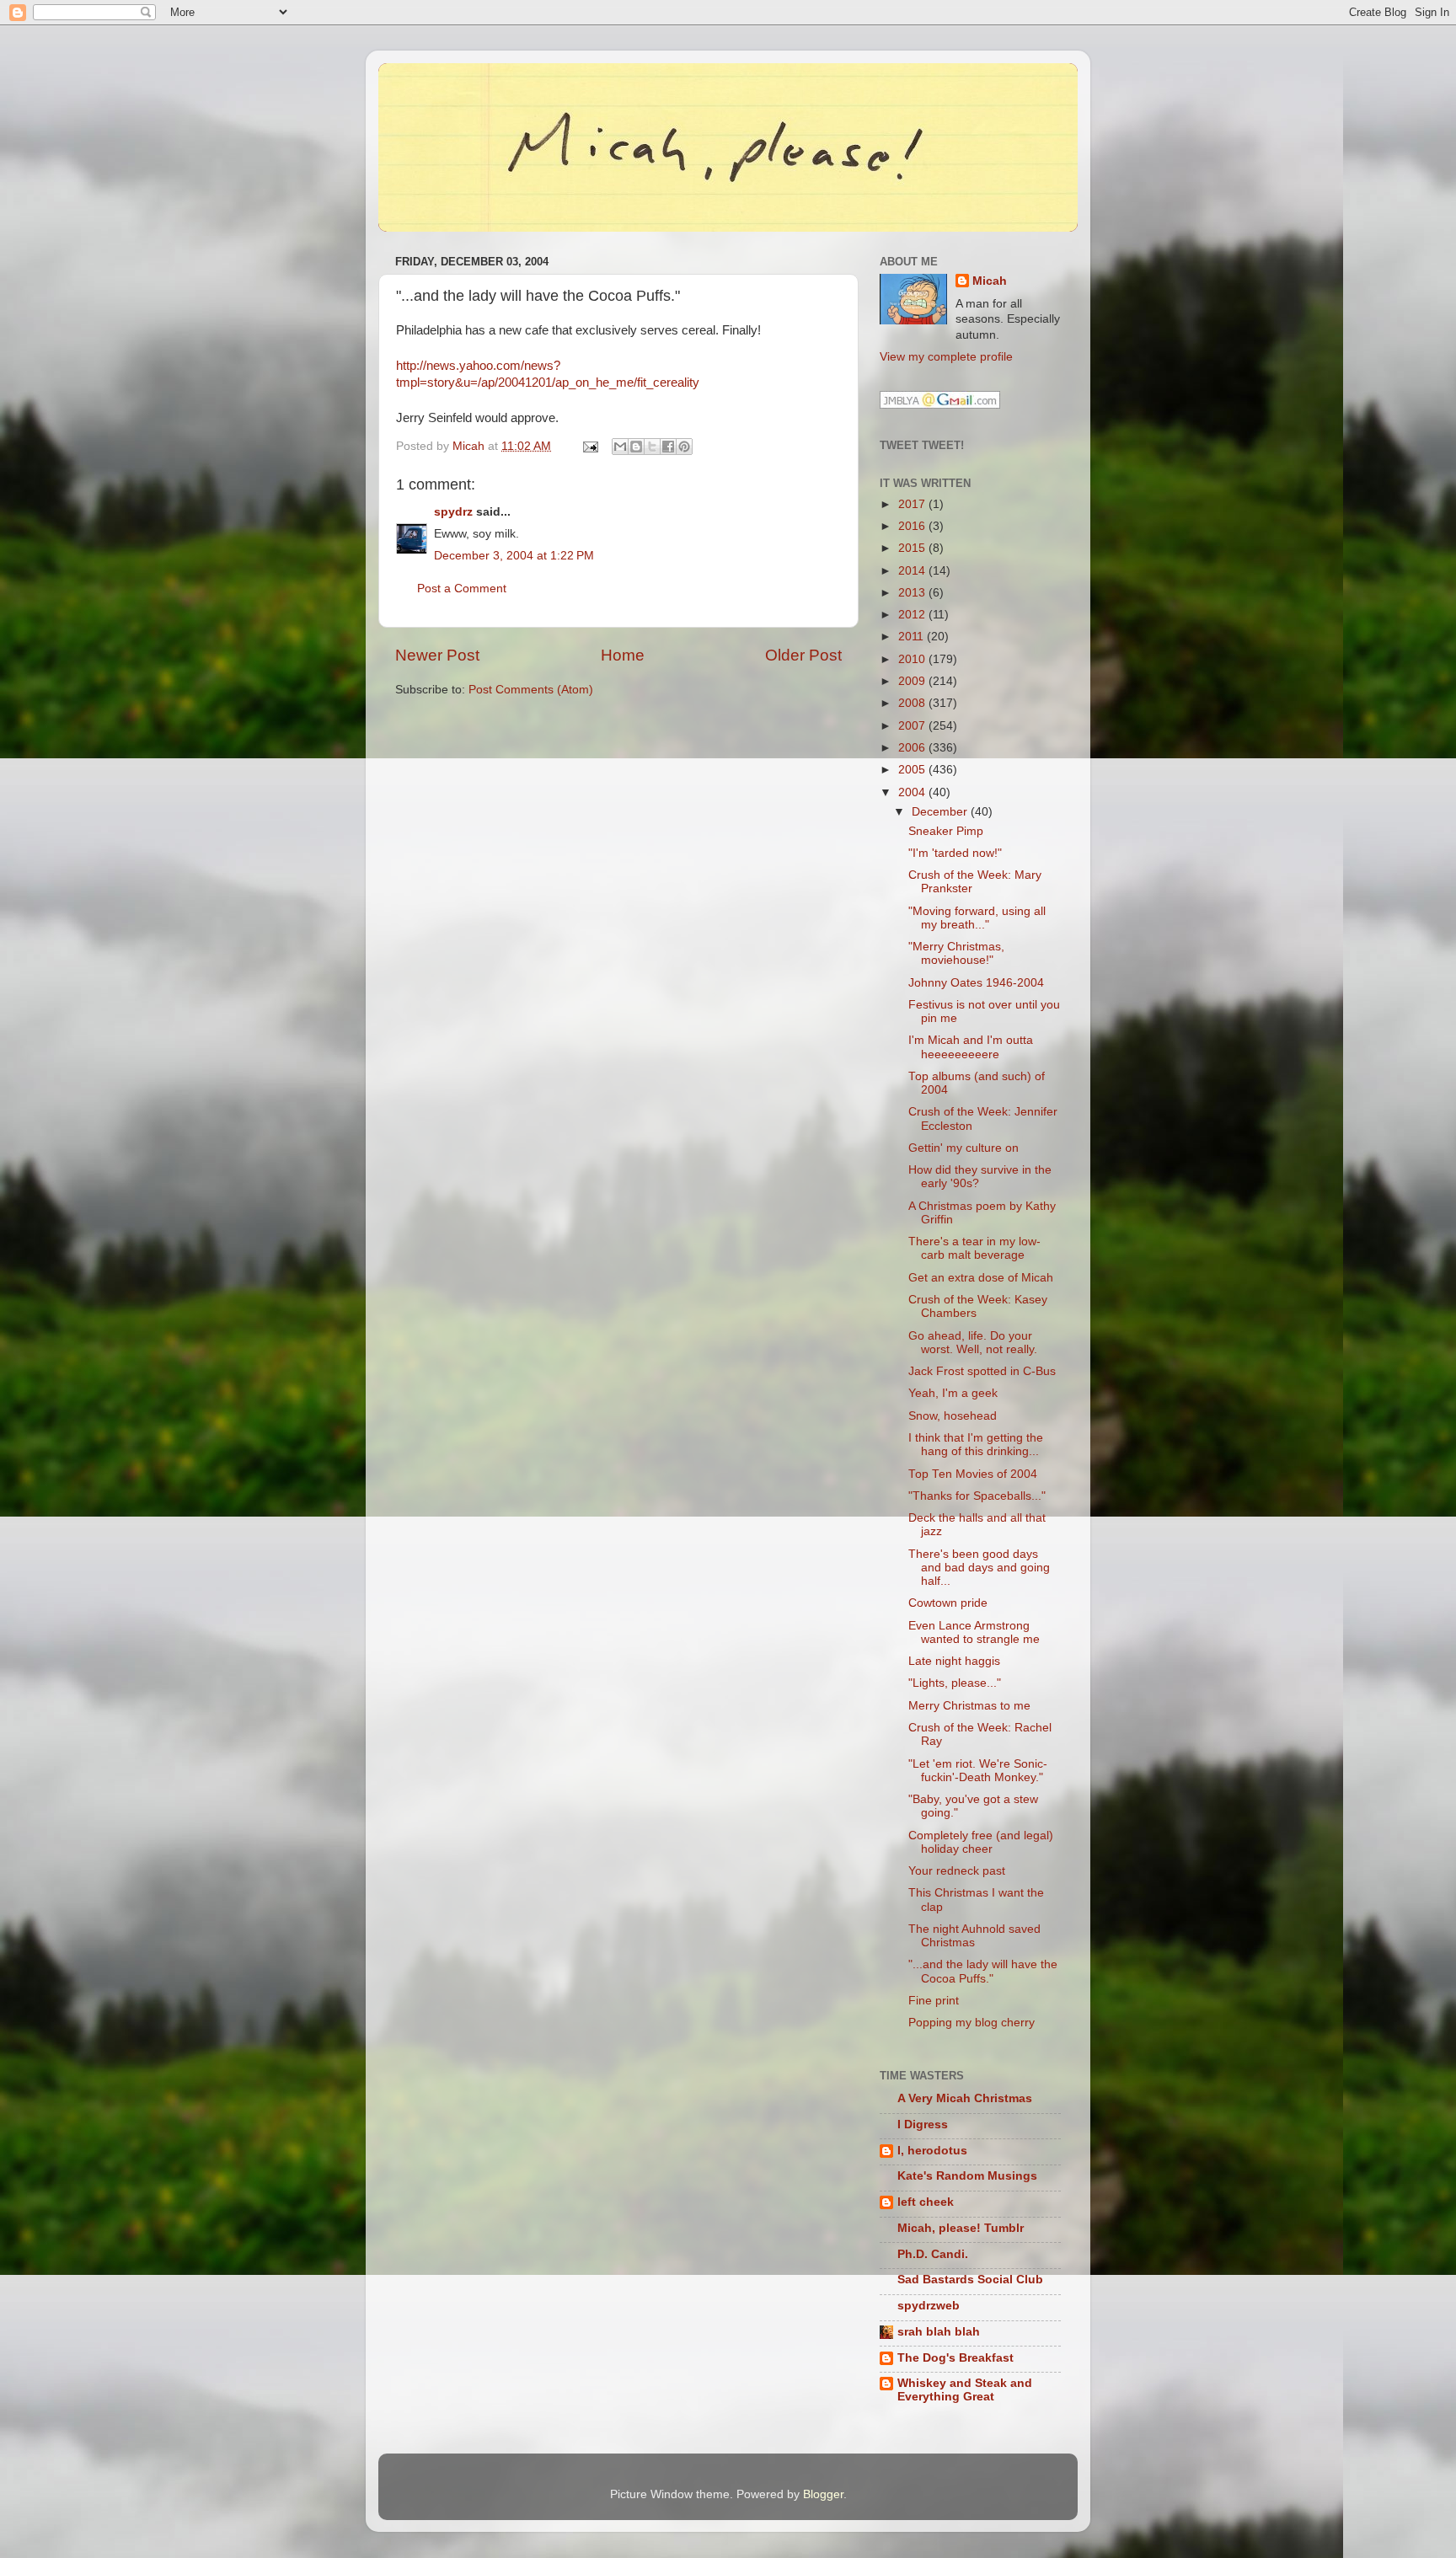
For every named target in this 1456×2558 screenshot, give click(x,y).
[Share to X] (652, 447)
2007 (913, 726)
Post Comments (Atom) (531, 690)
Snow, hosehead (953, 1416)
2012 (913, 615)
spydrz (453, 512)
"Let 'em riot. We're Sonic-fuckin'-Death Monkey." (978, 1771)
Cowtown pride (948, 1603)
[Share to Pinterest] (684, 447)
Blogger (823, 2494)
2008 (913, 703)
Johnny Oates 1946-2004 (976, 983)
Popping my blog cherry (972, 2023)
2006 (913, 748)
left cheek (926, 2202)
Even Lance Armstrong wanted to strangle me (974, 1632)
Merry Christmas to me (969, 1706)
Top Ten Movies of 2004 (973, 1474)
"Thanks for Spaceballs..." (977, 1496)
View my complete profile (946, 357)
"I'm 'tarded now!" (955, 853)
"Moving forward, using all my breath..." (977, 918)
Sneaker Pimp (946, 831)
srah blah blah (939, 2332)
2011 (913, 637)
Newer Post (437, 655)
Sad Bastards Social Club (970, 2280)
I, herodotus (932, 2151)
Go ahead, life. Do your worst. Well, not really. (973, 1343)
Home (623, 655)
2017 (913, 504)
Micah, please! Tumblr (961, 2228)
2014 (913, 571)
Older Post (803, 655)
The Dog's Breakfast (955, 2358)
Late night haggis (954, 1661)
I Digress (923, 2125)
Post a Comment (462, 589)
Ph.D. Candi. (933, 2254)
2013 (913, 593)
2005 (913, 770)
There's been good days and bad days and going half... (979, 1568)
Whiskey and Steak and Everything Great (965, 2390)
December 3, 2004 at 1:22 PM (514, 556)
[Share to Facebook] (668, 447)
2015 (913, 548)
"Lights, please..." (955, 1683)
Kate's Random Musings (967, 2176)
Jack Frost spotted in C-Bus (982, 1371)
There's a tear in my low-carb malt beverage (974, 1248)
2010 (913, 659)
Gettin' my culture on (964, 1148)
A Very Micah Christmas (965, 2098)
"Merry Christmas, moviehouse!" (956, 953)
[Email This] (620, 447)
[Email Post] (589, 446)
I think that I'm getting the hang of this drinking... (976, 1445)
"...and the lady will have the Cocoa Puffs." (983, 1971)
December (941, 812)
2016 (913, 526)
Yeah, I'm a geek (953, 1393)
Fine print (934, 2001)
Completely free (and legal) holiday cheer (981, 1842)
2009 (913, 681)
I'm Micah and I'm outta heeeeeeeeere (971, 1047)
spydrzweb (929, 2306)
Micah (990, 281)
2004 (913, 792)
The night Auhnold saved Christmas (974, 1936)
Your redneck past (957, 1871)
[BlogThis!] (636, 447)
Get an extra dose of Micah (981, 1278)
